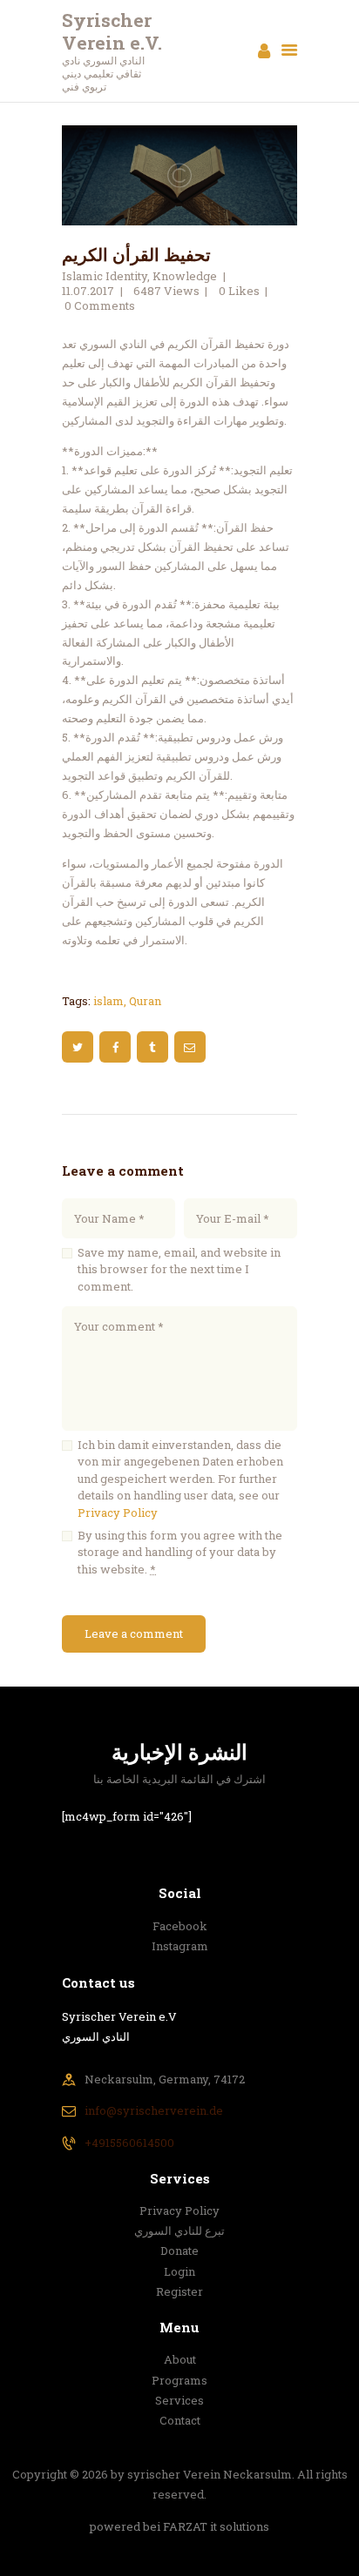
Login (179, 2271)
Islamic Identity (105, 276)
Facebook (180, 1926)
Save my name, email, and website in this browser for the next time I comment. (179, 1269)
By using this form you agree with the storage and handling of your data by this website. (180, 1552)
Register (179, 2291)
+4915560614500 (129, 2143)
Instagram (180, 1946)
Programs (179, 2380)
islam (108, 1001)
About (180, 2359)
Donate (179, 2251)
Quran (145, 1001)
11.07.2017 (88, 291)
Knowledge (185, 276)
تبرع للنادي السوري (179, 2231)
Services (179, 2400)
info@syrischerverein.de (154, 2110)
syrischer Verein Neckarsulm (210, 2474)
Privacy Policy (118, 1513)
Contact (180, 2420)
